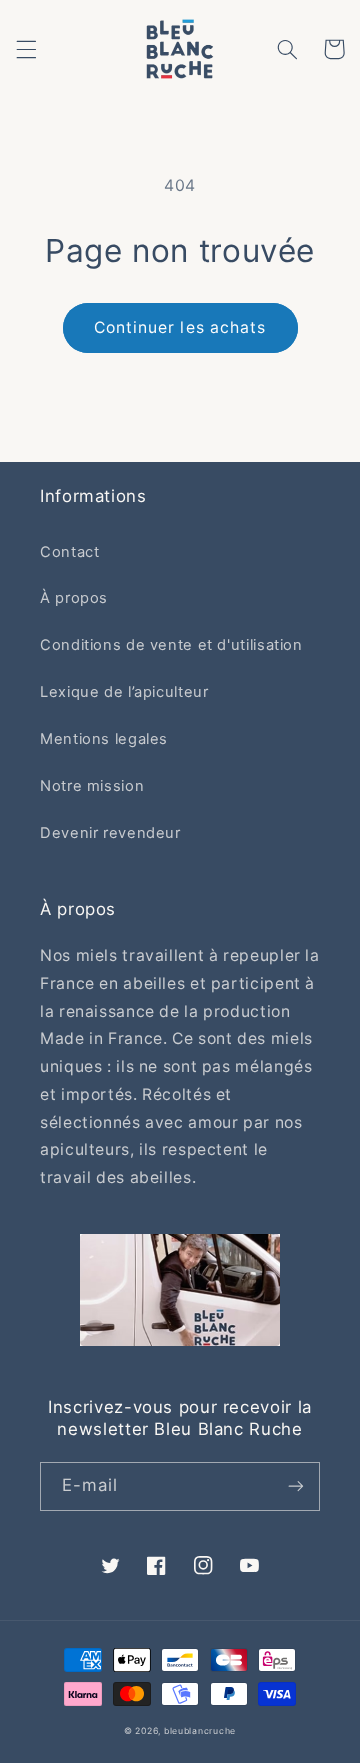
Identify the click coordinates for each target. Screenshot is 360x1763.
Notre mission (92, 786)
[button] (26, 49)
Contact (69, 552)
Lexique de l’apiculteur (124, 692)
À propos (74, 598)
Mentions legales (104, 739)
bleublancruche (200, 1731)
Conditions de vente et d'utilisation (171, 645)
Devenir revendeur (110, 833)
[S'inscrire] (296, 1486)
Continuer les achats (180, 327)
